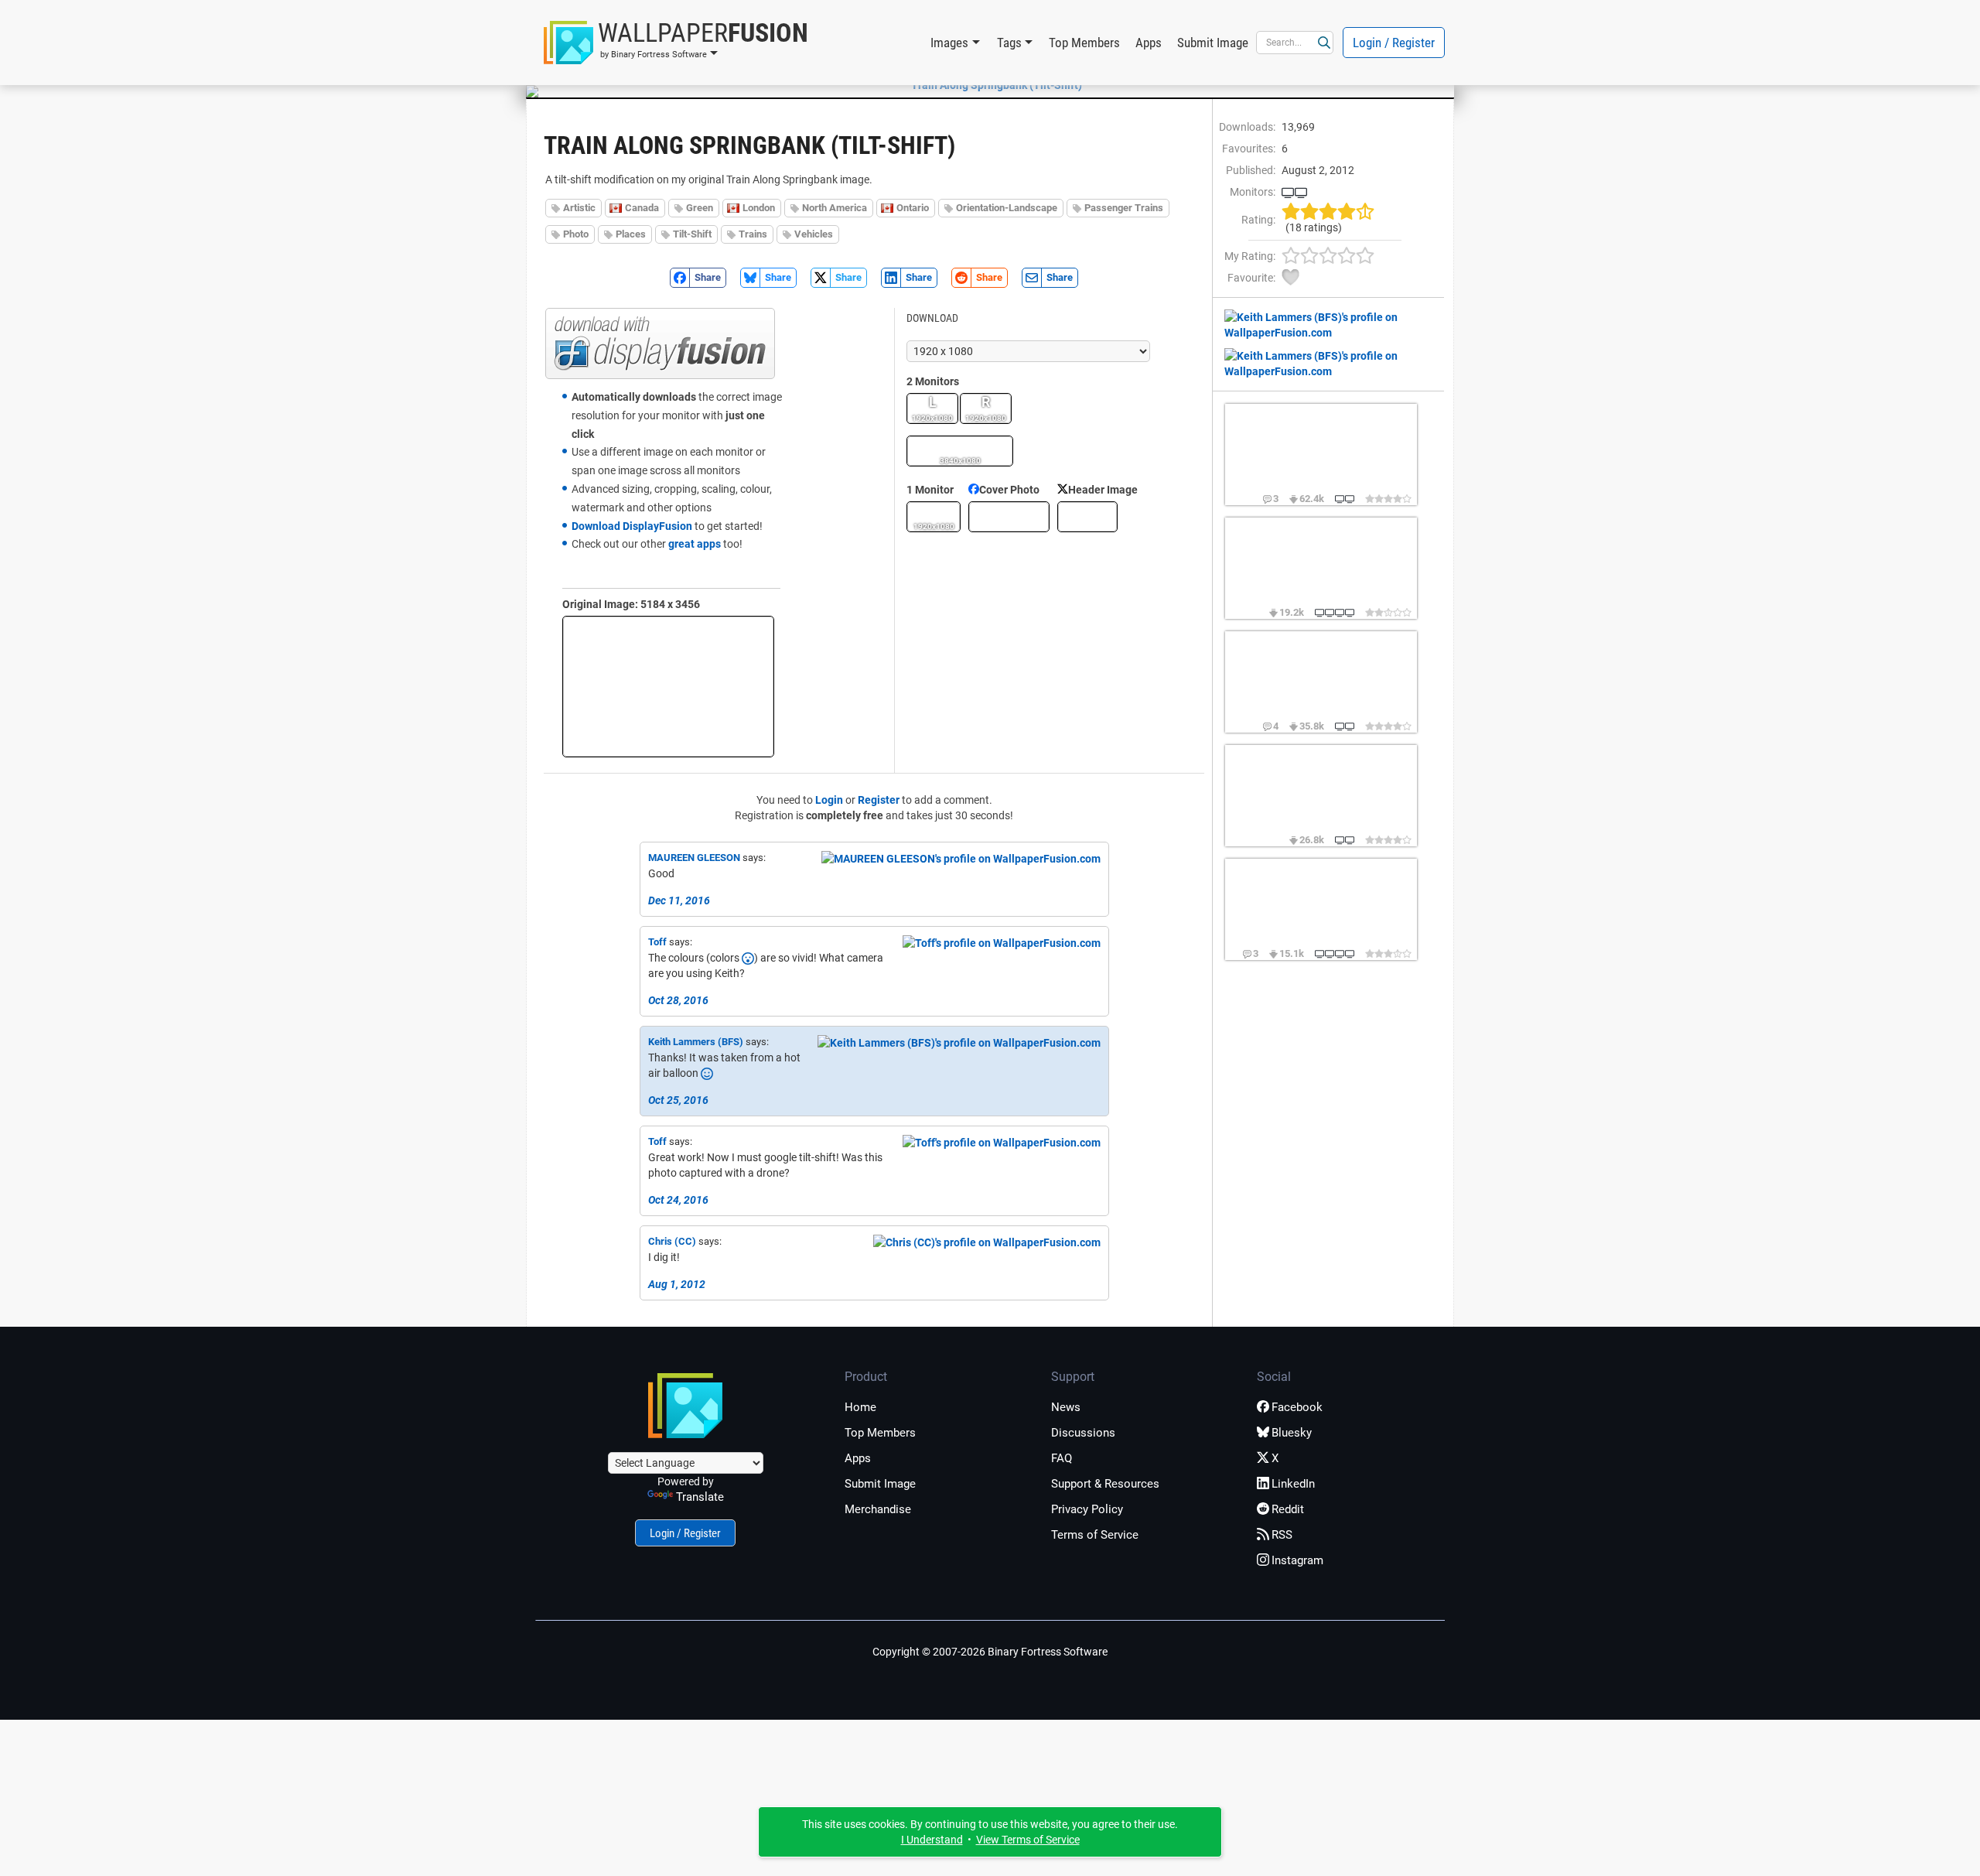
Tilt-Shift (692, 234)
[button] (676, 43)
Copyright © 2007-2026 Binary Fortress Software (990, 1652)
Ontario (913, 208)
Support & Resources (1105, 1484)
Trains (753, 234)
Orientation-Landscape (1007, 208)
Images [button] (949, 43)
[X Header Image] (1087, 517)
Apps (1149, 43)
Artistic (579, 208)
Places (631, 234)
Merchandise (878, 1509)
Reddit (1288, 1509)
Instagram (1297, 1560)
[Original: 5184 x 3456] (668, 687)
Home (860, 1407)
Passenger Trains (1124, 208)
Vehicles (814, 234)
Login (829, 800)
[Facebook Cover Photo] (1009, 517)
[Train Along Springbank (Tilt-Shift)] (990, 85)
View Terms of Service (1028, 1840)
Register (879, 800)
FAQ (1062, 1458)
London (759, 208)
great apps (695, 544)
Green (700, 208)
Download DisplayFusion (632, 526)
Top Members (1084, 43)
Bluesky (1292, 1433)
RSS (1282, 1535)
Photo (576, 234)
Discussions (1083, 1433)
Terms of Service (1095, 1535)
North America (835, 208)
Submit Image (1213, 43)
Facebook (1297, 1407)
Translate (700, 1497)
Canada (642, 208)
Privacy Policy (1087, 1509)
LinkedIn (1293, 1484)
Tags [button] (1009, 43)
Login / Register (1394, 43)
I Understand (932, 1840)
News (1066, 1407)
